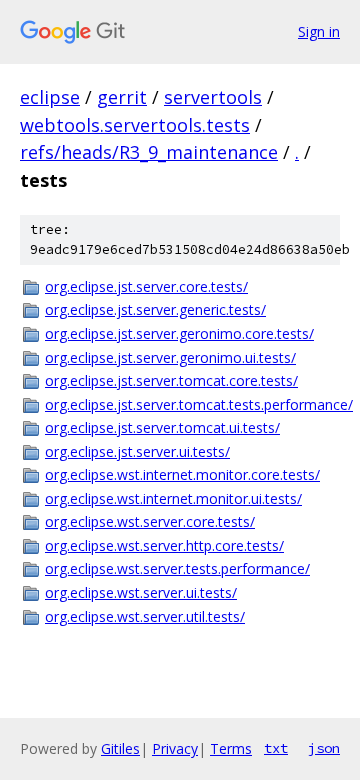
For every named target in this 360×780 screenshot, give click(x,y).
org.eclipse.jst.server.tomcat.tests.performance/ (192, 404)
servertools (213, 97)
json (324, 748)
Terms (231, 748)
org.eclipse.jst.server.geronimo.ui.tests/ (170, 357)
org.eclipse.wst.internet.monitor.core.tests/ (182, 474)
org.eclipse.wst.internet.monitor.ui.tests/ (173, 498)
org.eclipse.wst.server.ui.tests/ (141, 592)
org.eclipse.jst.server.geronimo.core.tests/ (179, 333)
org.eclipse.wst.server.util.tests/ (145, 616)
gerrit (122, 97)
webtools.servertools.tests (135, 125)
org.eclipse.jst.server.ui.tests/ (137, 451)
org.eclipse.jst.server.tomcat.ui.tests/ (162, 427)
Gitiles (120, 748)
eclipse (50, 97)
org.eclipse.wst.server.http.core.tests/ (164, 545)
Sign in (319, 31)
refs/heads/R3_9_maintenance (149, 152)
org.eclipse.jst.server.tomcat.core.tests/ (171, 380)
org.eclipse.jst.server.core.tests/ (146, 286)
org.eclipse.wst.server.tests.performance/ (177, 568)
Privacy (175, 748)
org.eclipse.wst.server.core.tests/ (150, 521)
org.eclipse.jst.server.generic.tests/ (155, 309)
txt (276, 748)
